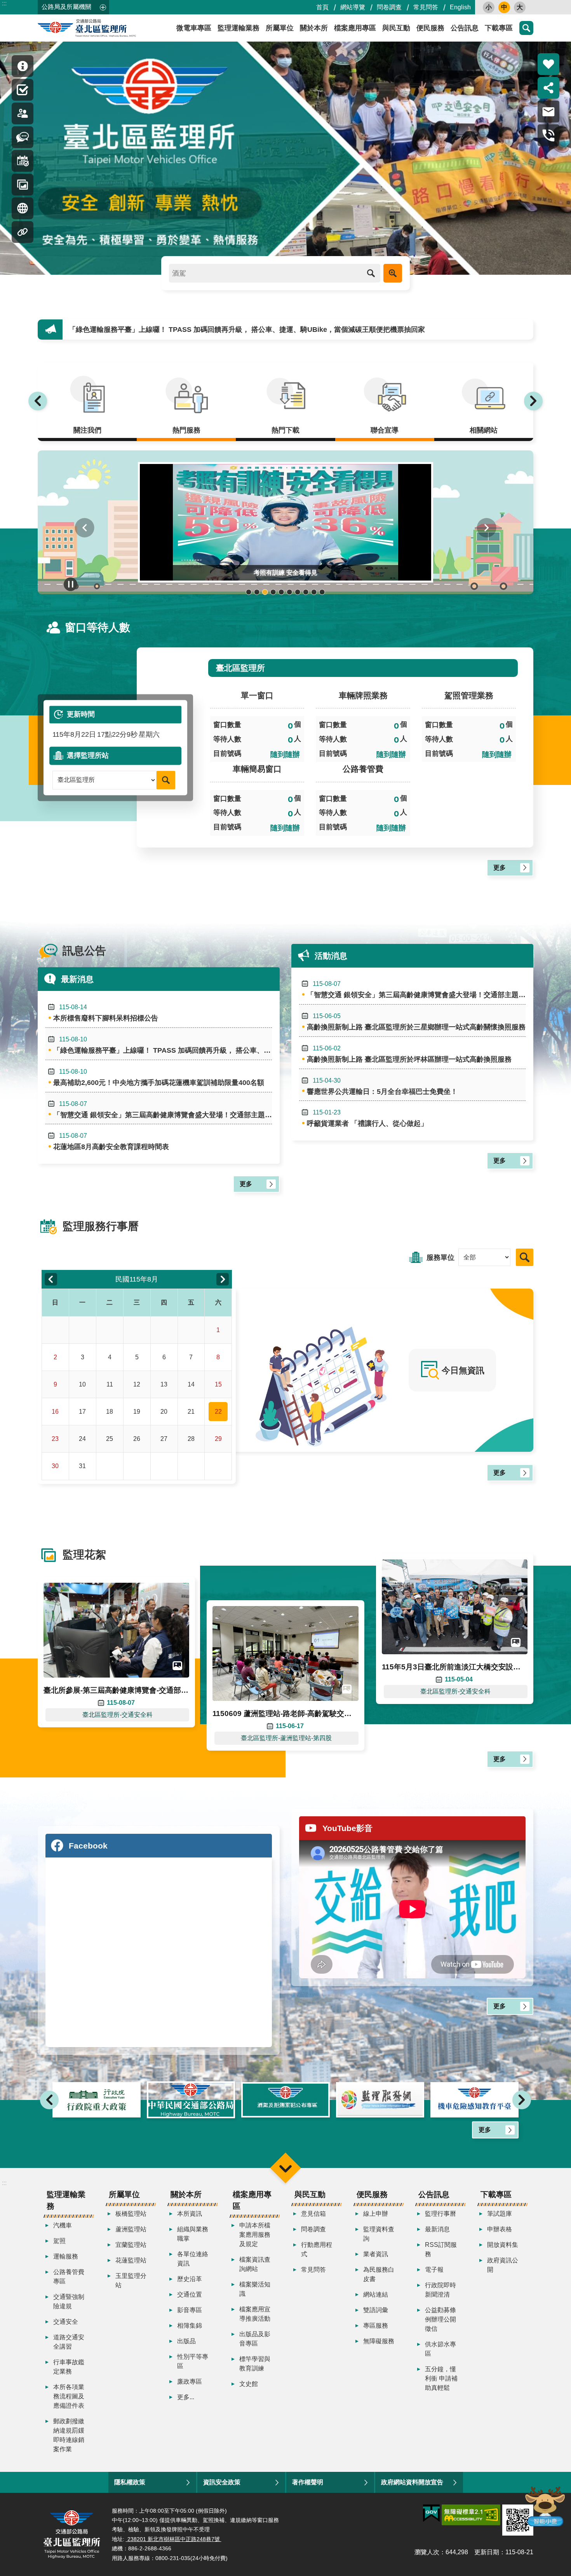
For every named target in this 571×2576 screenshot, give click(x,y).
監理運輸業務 (238, 28)
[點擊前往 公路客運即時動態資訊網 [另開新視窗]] (474, 2100)
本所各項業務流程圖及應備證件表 (69, 2396)
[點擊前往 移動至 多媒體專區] (23, 208)
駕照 (59, 2241)
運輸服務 (66, 2256)
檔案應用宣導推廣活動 (255, 2314)
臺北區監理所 (108, 28)
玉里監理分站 (131, 2280)
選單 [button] (285, 2168)
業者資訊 (376, 2254)
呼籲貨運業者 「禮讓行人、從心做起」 (367, 1118)
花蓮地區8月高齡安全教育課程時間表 (111, 1141)
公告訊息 (465, 28)
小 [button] (489, 7)
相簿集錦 (190, 2326)
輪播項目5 (281, 592)
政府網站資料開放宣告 (412, 2482)
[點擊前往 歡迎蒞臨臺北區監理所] (285, 158)
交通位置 (190, 2294)
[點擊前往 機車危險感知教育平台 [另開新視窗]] (380, 2100)
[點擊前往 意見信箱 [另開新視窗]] (548, 112)
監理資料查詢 (379, 2234)
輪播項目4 (273, 592)
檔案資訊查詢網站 (255, 2264)
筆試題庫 (500, 2214)
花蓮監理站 (131, 2260)
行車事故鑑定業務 (69, 2367)
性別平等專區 (193, 2361)
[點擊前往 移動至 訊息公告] (23, 137)
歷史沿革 (190, 2279)
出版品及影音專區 (255, 2339)
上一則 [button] (38, 401)
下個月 (223, 1279)
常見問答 (426, 7)
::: (4, 3)
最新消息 (437, 2229)
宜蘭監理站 (131, 2245)
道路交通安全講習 (69, 2342)
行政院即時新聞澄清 (440, 2290)
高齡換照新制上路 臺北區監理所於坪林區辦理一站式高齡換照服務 (409, 1054)
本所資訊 (190, 2214)
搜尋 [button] (526, 28)
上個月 (51, 1279)
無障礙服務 (379, 2341)
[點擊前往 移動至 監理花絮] (23, 185)
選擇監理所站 (88, 755)
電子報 (434, 2270)
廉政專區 (190, 2382)
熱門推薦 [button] (548, 64)
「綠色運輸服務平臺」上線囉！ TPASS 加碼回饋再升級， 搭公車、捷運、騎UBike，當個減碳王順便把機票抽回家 (163, 1045)
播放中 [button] (71, 584)
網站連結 (376, 2294)
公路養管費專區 (69, 2277)
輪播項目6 (290, 592)
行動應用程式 (317, 2249)
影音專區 (190, 2310)
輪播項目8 (306, 592)
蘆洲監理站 (131, 2229)
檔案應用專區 (355, 28)
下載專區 (499, 28)
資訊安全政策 (222, 2482)
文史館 (249, 2384)
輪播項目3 (265, 592)
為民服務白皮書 (379, 2274)
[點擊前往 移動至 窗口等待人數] (23, 113)
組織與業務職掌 (193, 2234)
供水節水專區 (440, 2349)
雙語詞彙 (376, 2310)
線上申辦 (376, 2214)
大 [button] (520, 7)
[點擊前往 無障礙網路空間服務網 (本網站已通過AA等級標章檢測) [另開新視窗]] (471, 2515)
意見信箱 (313, 2214)
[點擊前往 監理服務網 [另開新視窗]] (285, 2100)
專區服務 (376, 2326)
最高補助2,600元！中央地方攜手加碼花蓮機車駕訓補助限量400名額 (174, 330)
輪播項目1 (249, 592)
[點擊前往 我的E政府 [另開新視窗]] (431, 2513)
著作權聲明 (308, 2482)
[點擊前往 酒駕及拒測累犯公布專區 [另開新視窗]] (191, 2100)
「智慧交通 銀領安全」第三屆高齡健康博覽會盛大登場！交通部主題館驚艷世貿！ (163, 1110)
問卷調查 (389, 7)
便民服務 (430, 28)
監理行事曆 (440, 2214)
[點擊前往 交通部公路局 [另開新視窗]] (97, 2100)
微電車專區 (194, 28)
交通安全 (66, 2322)
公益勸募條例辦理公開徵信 (440, 2319)
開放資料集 (503, 2245)
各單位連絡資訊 (193, 2259)
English (460, 7)
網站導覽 (353, 7)
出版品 (186, 2341)
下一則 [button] (533, 401)
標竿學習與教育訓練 (255, 2364)
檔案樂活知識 (255, 2289)
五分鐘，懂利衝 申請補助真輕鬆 (441, 2378)
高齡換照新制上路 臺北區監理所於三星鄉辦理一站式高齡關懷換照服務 (416, 1022)
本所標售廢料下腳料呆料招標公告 (106, 1013)
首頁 (322, 7)
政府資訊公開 (503, 2265)
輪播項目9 (314, 592)
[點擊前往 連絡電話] (548, 135)
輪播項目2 (257, 592)
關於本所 (314, 28)
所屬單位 (280, 28)
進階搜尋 (393, 273)
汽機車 (63, 2225)
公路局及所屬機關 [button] (66, 7)
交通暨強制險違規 (69, 2301)
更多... (186, 2397)
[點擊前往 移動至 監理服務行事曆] (23, 161)
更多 (500, 868)
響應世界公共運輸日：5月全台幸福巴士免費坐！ (382, 1086)
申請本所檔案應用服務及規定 (255, 2235)
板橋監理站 (131, 2214)
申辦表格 (500, 2229)
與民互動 (396, 28)
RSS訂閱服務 (441, 2249)
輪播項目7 (298, 592)
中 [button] (504, 7)
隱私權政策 (130, 2482)
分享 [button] (548, 88)
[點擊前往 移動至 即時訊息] (23, 66)
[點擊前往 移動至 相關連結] (23, 232)
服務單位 (440, 1257)
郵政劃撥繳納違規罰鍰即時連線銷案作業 (69, 2435)
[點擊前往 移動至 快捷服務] (23, 90)
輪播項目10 (322, 592)
